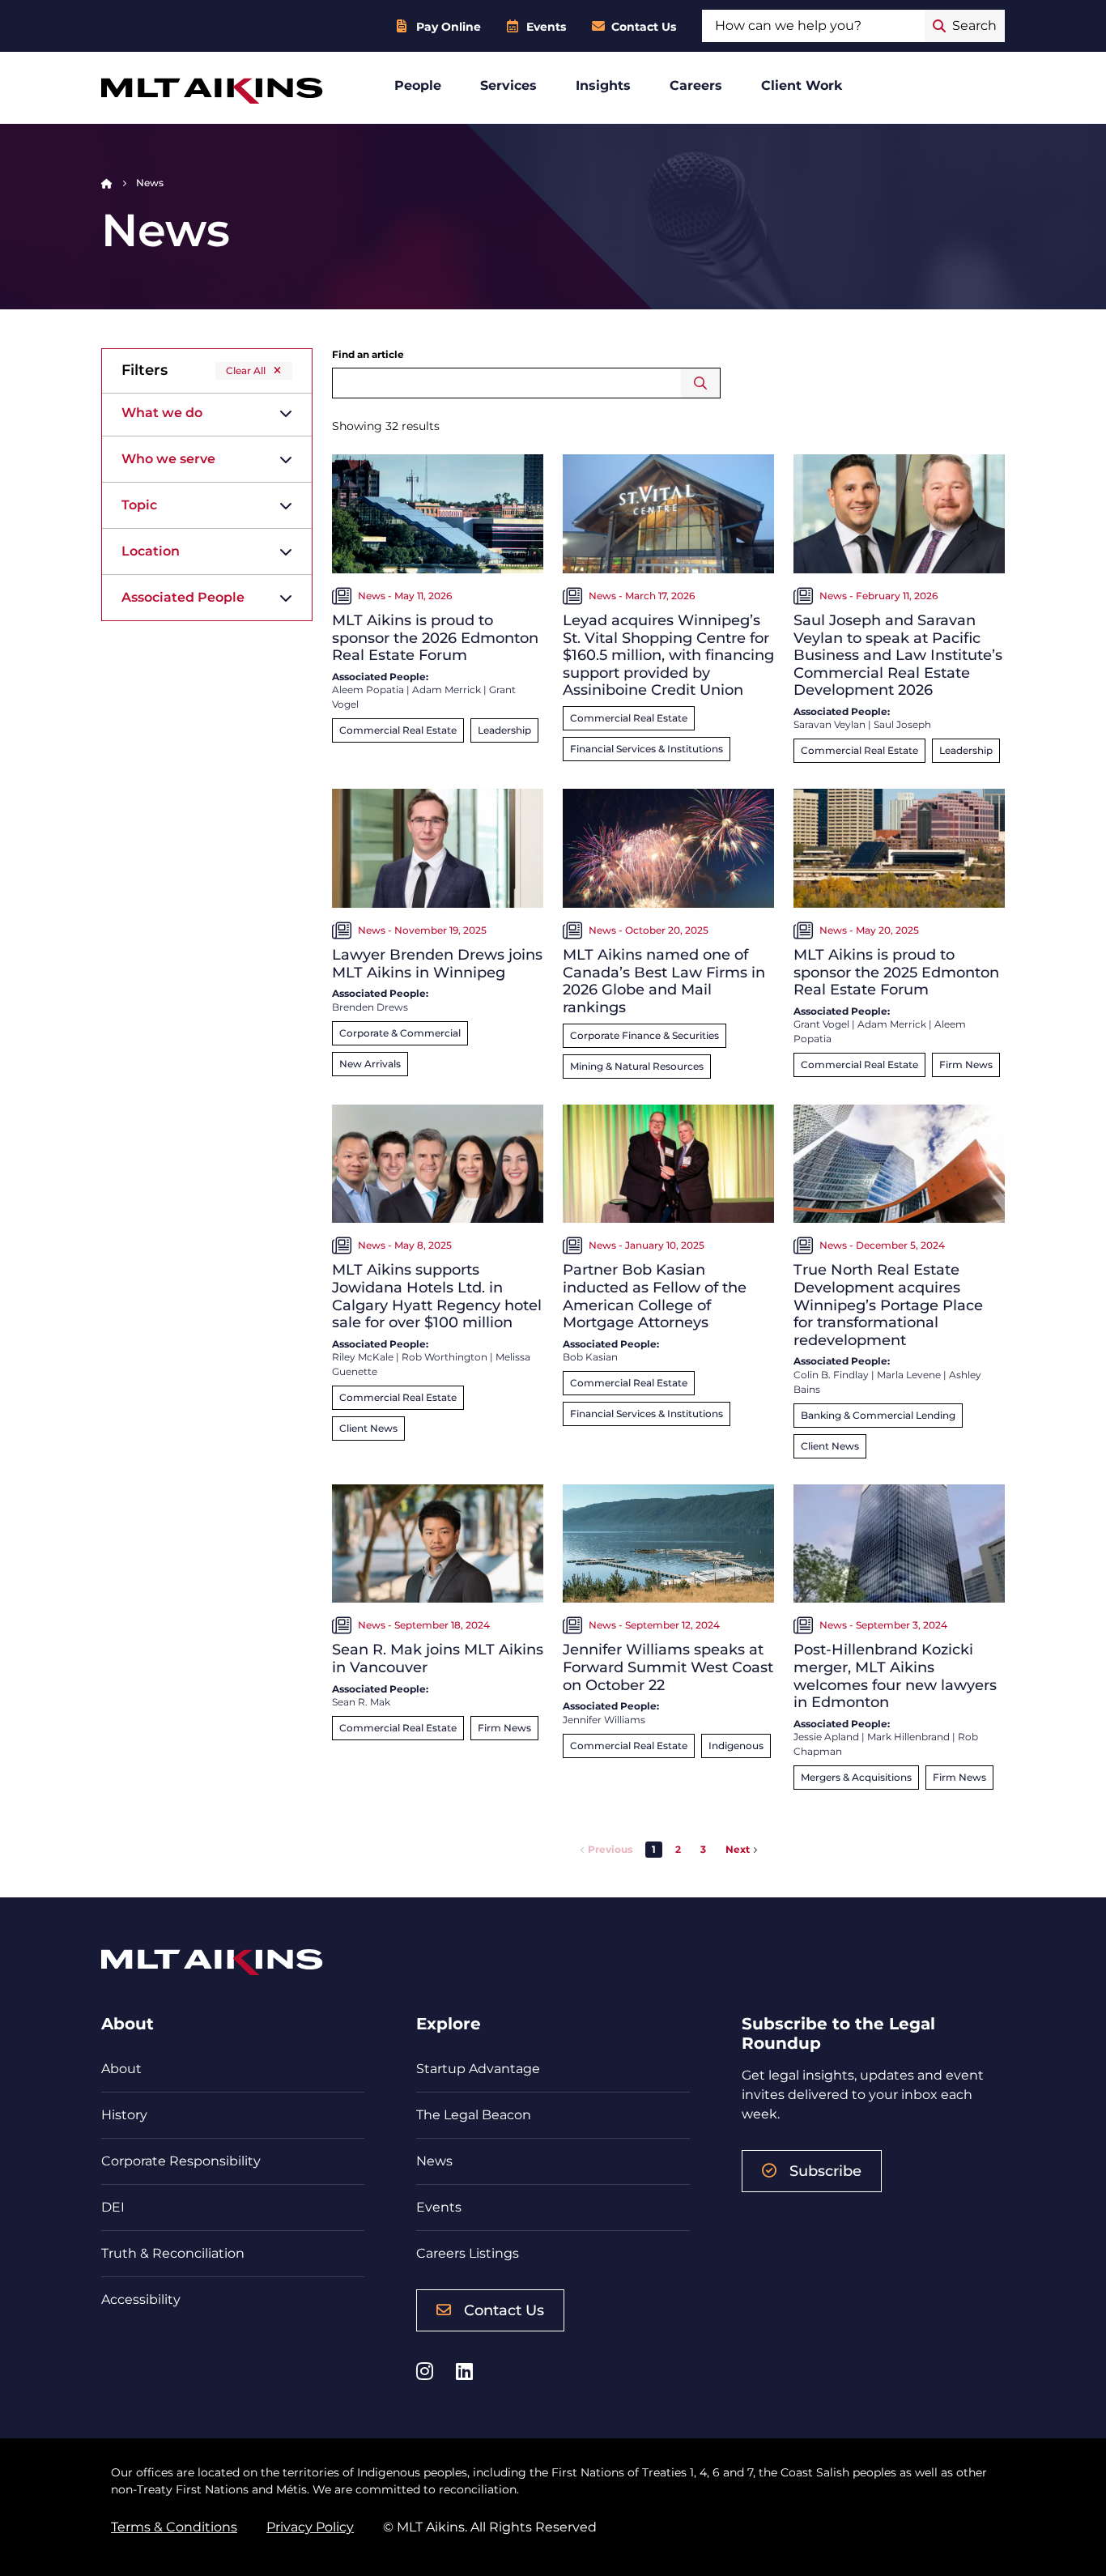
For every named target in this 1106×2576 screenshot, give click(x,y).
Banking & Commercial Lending (878, 1415)
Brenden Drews (370, 1007)
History (124, 2115)
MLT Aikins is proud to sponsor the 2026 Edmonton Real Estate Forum (435, 638)
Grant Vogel (821, 1024)
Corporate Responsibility (181, 2161)
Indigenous (736, 1746)
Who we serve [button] (168, 459)
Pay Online (449, 27)
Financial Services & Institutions (647, 749)
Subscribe (825, 2171)
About (121, 2069)
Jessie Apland (826, 1737)
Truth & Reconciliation (173, 2253)
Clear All (246, 370)
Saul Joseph (902, 724)
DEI (113, 2207)
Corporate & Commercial (400, 1033)
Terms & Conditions (174, 2527)
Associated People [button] (183, 597)
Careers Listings (468, 2253)
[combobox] (813, 26)
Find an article (368, 354)
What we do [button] (162, 413)
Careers (696, 85)
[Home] (107, 183)
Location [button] (151, 551)
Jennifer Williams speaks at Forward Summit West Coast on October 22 (668, 1667)
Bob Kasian (590, 1357)
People (418, 85)
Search (701, 383)
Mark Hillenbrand (908, 1737)
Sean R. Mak (361, 1702)
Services (508, 85)
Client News (368, 1428)
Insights (603, 85)
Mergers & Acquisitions (856, 1777)
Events (546, 27)
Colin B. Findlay (831, 1375)
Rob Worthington (445, 1357)
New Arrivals (370, 1064)
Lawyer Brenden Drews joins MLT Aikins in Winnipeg (437, 964)
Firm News (966, 1064)
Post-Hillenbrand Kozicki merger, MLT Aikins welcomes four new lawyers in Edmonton (895, 1676)
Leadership (504, 730)
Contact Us (644, 27)
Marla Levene (909, 1375)
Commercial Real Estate (398, 730)
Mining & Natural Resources (637, 1066)
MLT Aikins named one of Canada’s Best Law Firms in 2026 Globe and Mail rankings (664, 981)
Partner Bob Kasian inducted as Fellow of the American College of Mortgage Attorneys (655, 1296)
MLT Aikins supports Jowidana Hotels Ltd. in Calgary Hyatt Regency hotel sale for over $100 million (437, 1296)
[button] (678, 1850)
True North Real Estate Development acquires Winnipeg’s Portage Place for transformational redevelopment (888, 1305)
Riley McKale (363, 1357)
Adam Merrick (447, 690)
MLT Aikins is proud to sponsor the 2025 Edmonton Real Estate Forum (896, 972)
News (434, 2161)
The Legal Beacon (474, 2115)
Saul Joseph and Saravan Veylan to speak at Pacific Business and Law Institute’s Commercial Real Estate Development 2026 (898, 655)
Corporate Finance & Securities (644, 1035)
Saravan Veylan (829, 724)
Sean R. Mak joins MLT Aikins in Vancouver (438, 1658)
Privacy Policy (310, 2527)
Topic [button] (139, 505)
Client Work (802, 85)
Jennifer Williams (604, 1720)
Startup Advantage (478, 2069)
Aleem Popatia (368, 690)
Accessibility (141, 2299)
